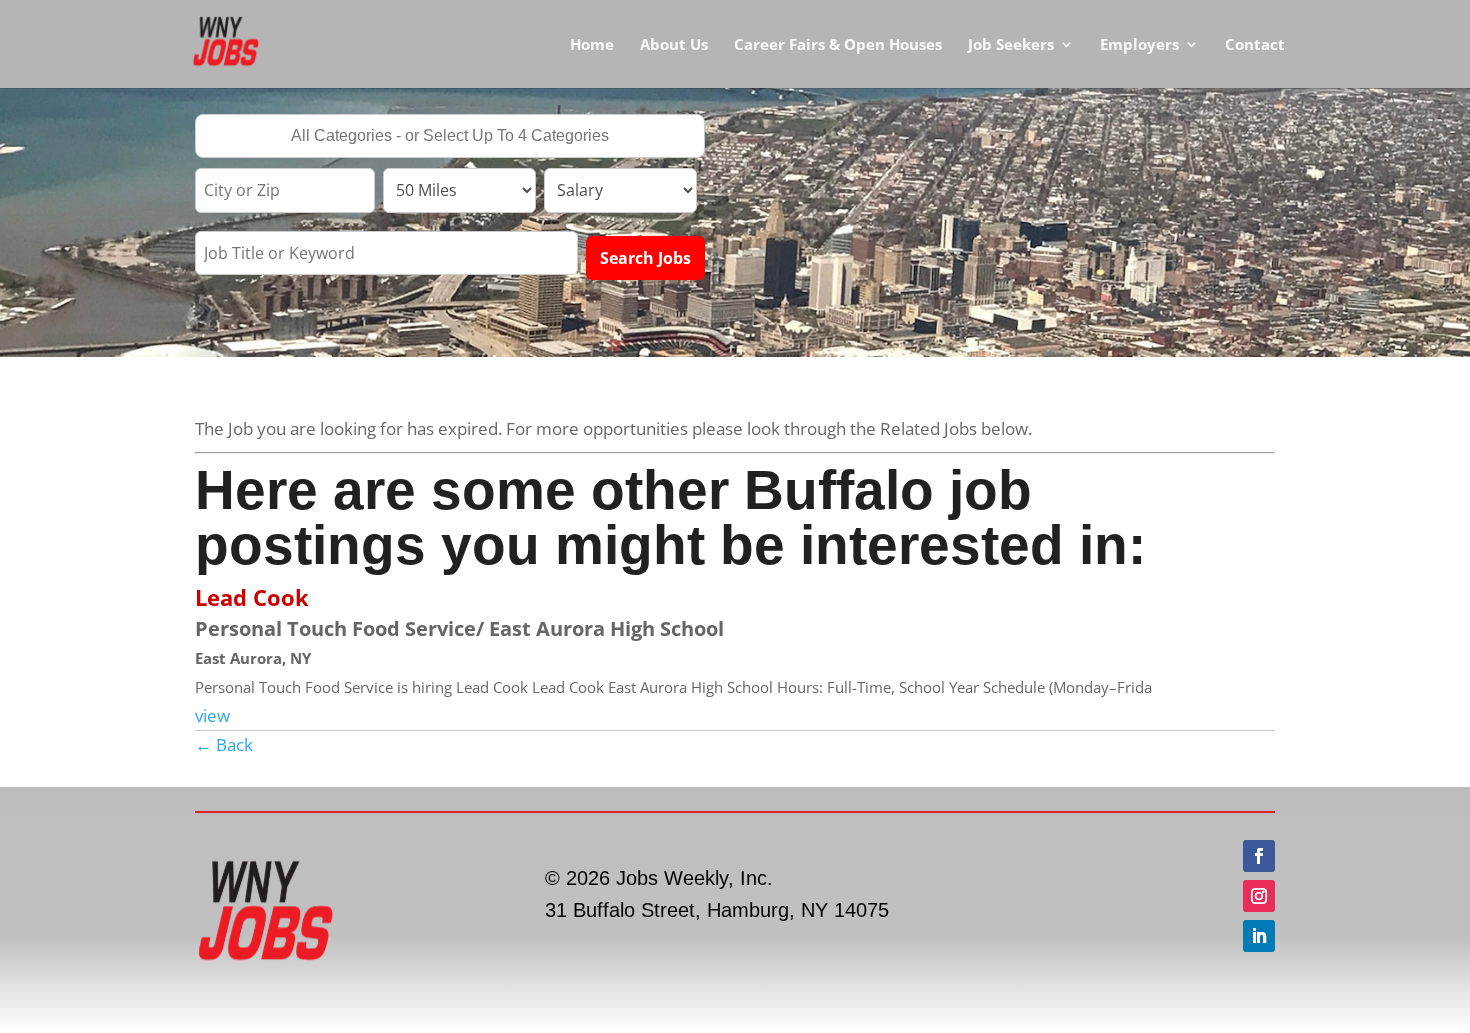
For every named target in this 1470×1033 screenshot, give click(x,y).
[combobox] (450, 136)
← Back (224, 744)
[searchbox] (450, 138)
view (212, 715)
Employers (1139, 45)
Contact (1255, 45)
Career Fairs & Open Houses (838, 45)
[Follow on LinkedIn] (1259, 936)
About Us (674, 45)
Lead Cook (252, 597)
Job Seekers (1011, 45)
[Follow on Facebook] (1259, 856)
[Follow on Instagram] (1259, 896)
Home (592, 45)
